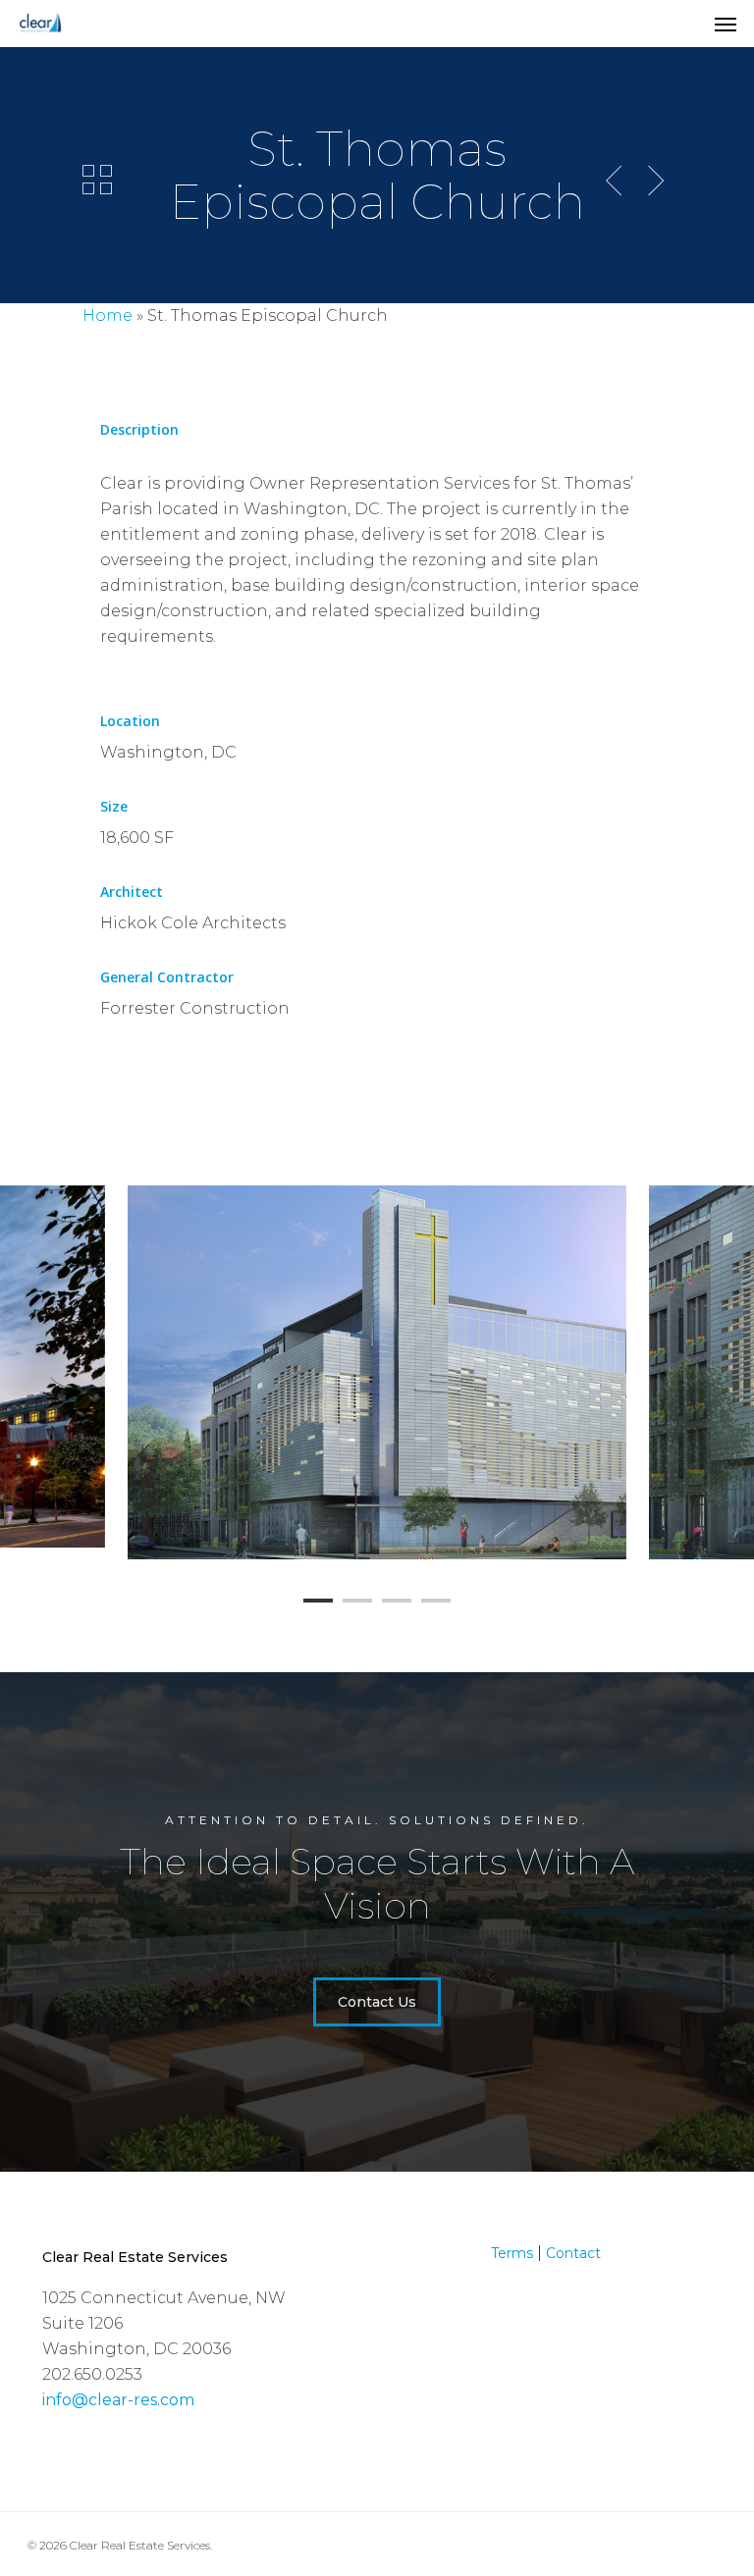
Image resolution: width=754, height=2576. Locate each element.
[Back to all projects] (97, 180)
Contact (573, 2253)
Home (108, 315)
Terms (512, 2253)
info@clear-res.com (118, 2400)
